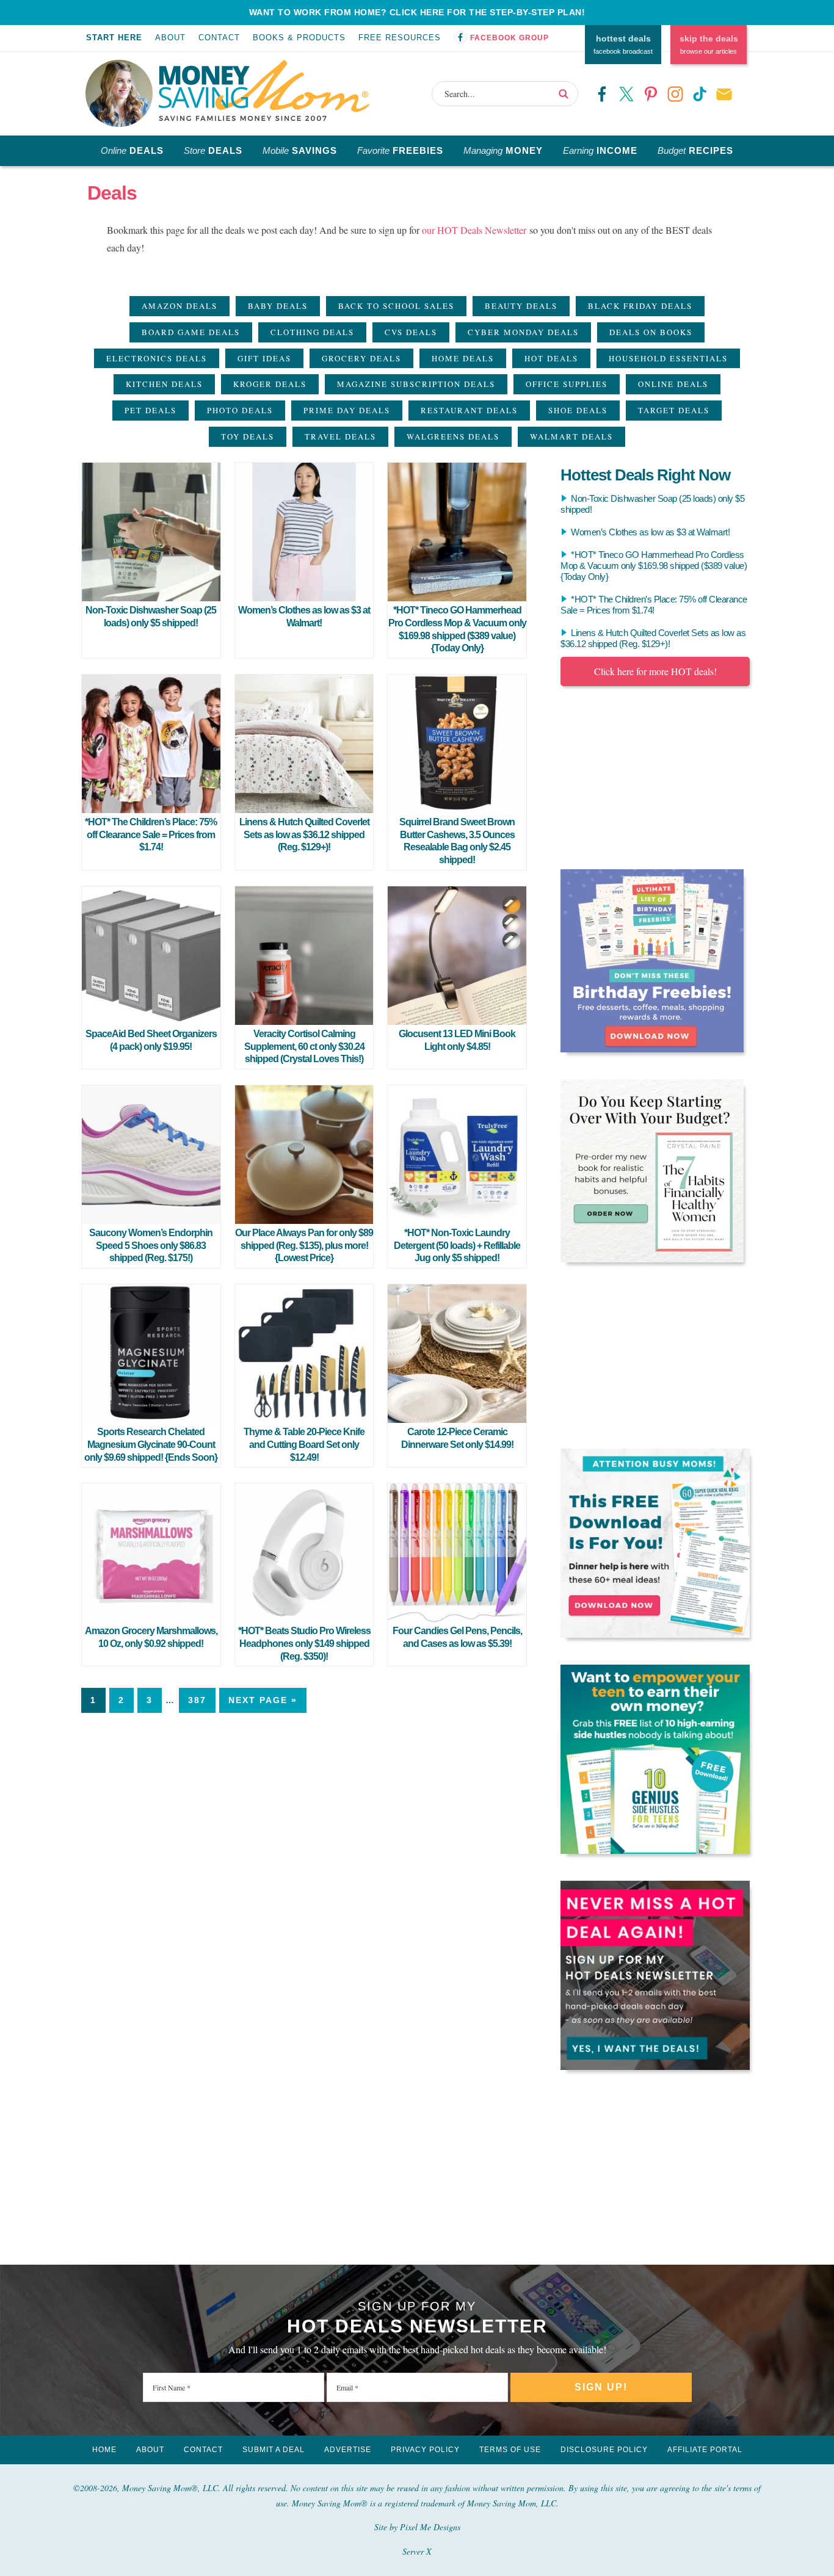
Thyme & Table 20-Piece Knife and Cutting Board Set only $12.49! (304, 1445)
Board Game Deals (191, 332)
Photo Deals (240, 410)
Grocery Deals (361, 358)
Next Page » (263, 1700)
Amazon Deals (179, 306)
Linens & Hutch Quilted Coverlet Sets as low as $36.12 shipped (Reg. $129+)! (304, 835)
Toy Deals (248, 436)
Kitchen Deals (164, 384)
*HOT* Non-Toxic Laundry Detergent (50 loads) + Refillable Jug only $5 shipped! (457, 1246)
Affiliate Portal (705, 2450)
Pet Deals (150, 410)
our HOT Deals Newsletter (474, 230)
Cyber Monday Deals (523, 332)
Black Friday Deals (640, 306)
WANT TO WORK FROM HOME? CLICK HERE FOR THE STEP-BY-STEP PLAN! (417, 12)
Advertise (348, 2450)
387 (197, 1700)
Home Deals (463, 358)
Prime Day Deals (347, 410)
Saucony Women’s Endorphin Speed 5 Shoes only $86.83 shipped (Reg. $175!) (151, 1246)
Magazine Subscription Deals (416, 384)
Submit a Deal (274, 2450)
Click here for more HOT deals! (655, 671)
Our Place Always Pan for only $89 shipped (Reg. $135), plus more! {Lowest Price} (304, 1246)
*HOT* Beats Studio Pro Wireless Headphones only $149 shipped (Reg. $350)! (304, 1644)
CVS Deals (411, 332)
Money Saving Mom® (264, 90)
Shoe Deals (578, 410)
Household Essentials (668, 358)
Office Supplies (567, 384)
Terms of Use (510, 2450)
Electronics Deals (157, 358)
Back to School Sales (396, 306)
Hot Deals (551, 358)
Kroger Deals (270, 384)
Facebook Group (509, 38)
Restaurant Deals (469, 410)
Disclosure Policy (604, 2450)
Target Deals (674, 410)
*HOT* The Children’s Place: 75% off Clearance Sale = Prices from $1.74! (151, 835)
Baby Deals (278, 306)
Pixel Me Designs (430, 2527)
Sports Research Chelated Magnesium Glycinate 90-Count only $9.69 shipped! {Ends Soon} (151, 1445)
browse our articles (709, 45)
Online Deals (673, 384)
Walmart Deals (571, 436)
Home (104, 2450)
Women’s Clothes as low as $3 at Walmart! (650, 532)
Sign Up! (601, 2387)
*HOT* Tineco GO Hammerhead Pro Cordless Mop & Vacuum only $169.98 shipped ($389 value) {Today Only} (654, 566)
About (170, 38)
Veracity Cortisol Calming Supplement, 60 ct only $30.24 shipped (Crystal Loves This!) (304, 1047)
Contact (219, 38)
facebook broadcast (623, 45)
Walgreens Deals (453, 436)
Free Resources (400, 38)
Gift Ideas (264, 358)
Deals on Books (651, 332)
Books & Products (299, 38)
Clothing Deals (312, 332)
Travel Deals (340, 436)
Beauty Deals (521, 306)
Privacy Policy (425, 2450)
